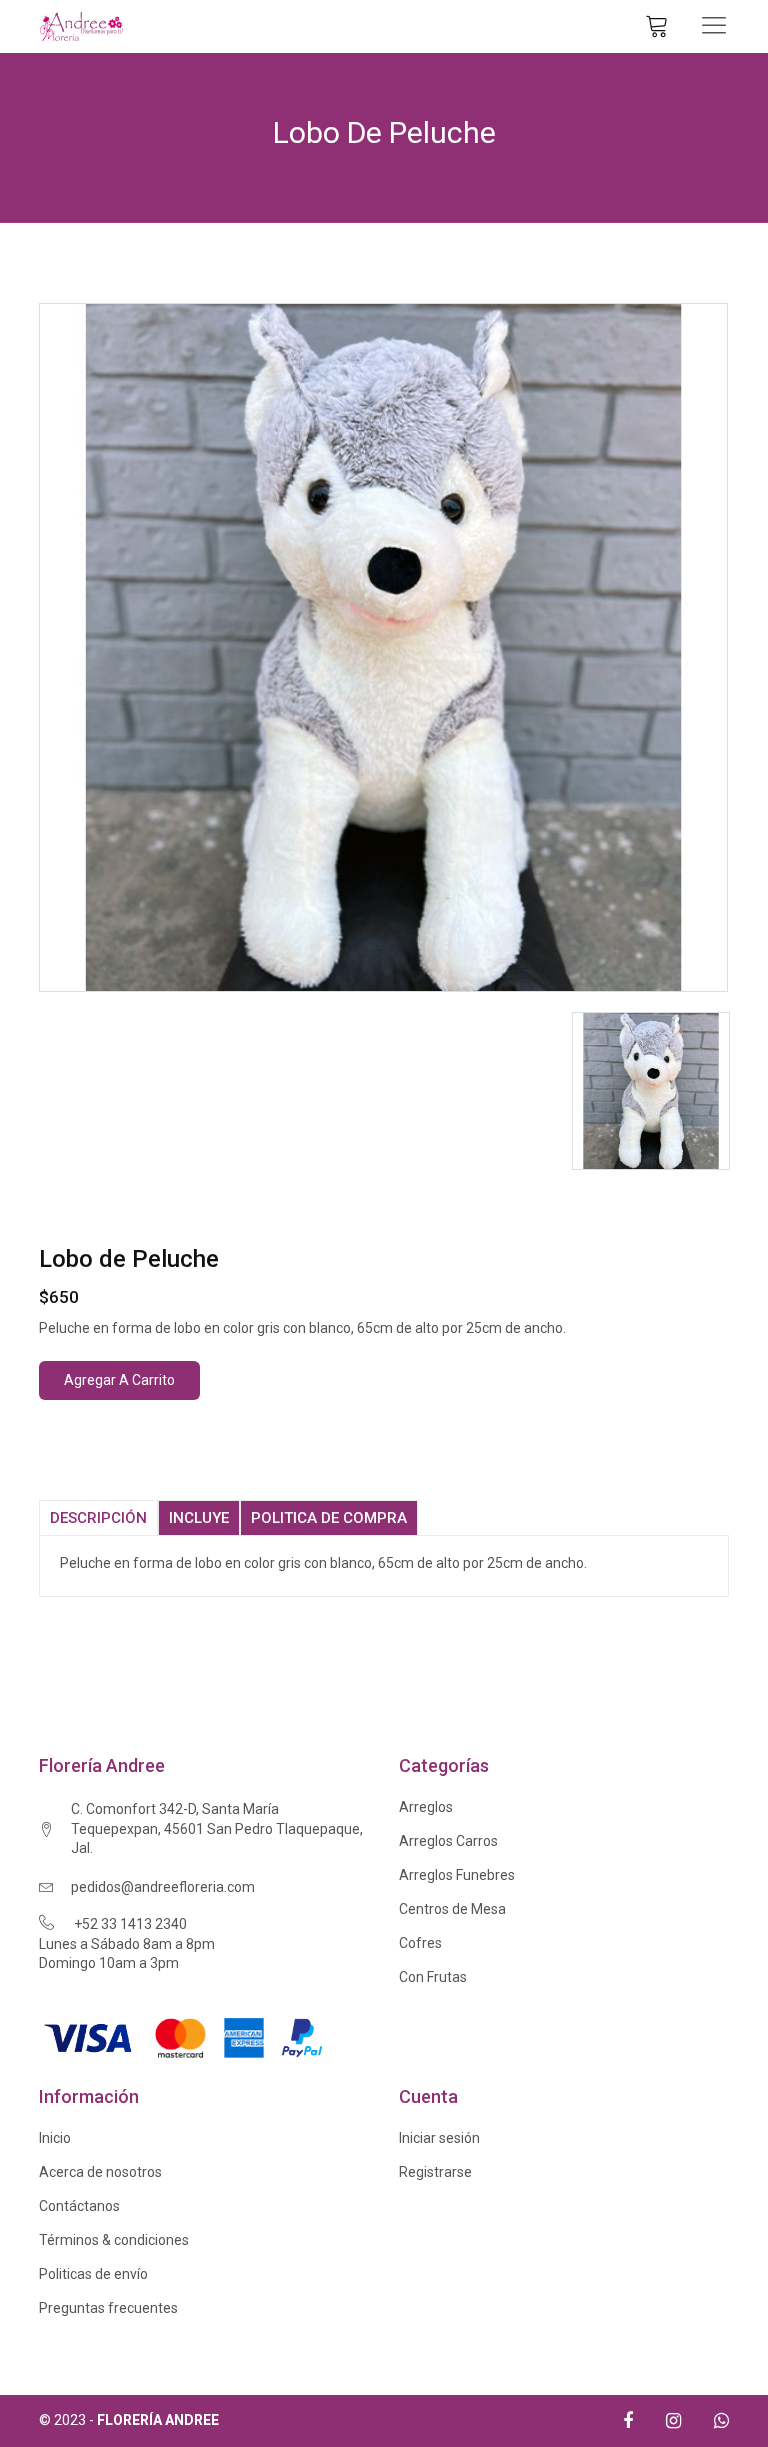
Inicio (55, 2138)
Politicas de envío (93, 2274)
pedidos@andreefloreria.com (163, 1887)
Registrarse (435, 2172)
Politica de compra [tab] (329, 1518)
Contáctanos (79, 2206)
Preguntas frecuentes (108, 2308)
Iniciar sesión (439, 2138)
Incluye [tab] (199, 1518)
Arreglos (426, 1807)
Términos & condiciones (114, 2240)
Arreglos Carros (448, 1841)
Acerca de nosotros (100, 2172)
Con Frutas (433, 1977)
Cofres (420, 1943)
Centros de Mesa (452, 1909)
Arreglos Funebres (457, 1875)
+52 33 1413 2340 (130, 1924)
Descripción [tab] (98, 1518)
